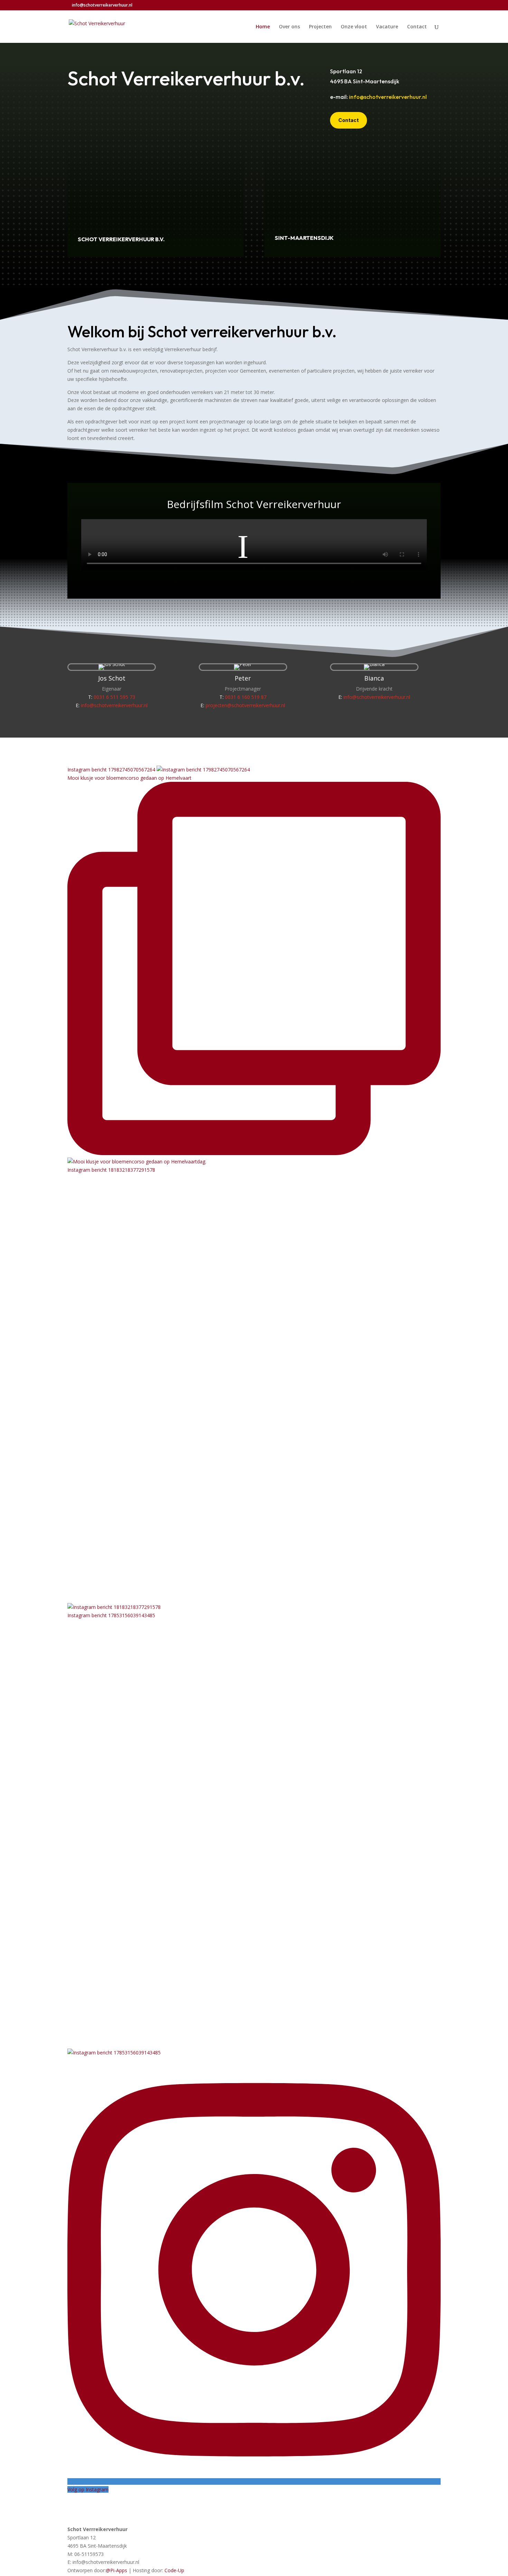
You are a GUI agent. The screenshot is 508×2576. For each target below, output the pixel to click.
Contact (417, 27)
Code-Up (174, 2570)
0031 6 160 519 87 (246, 697)
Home (263, 27)
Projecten (320, 27)
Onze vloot (354, 27)
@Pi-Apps (116, 2570)
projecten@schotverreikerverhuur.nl (245, 705)
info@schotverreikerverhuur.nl (388, 97)
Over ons (289, 27)
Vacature (387, 27)
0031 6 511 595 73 (114, 697)
